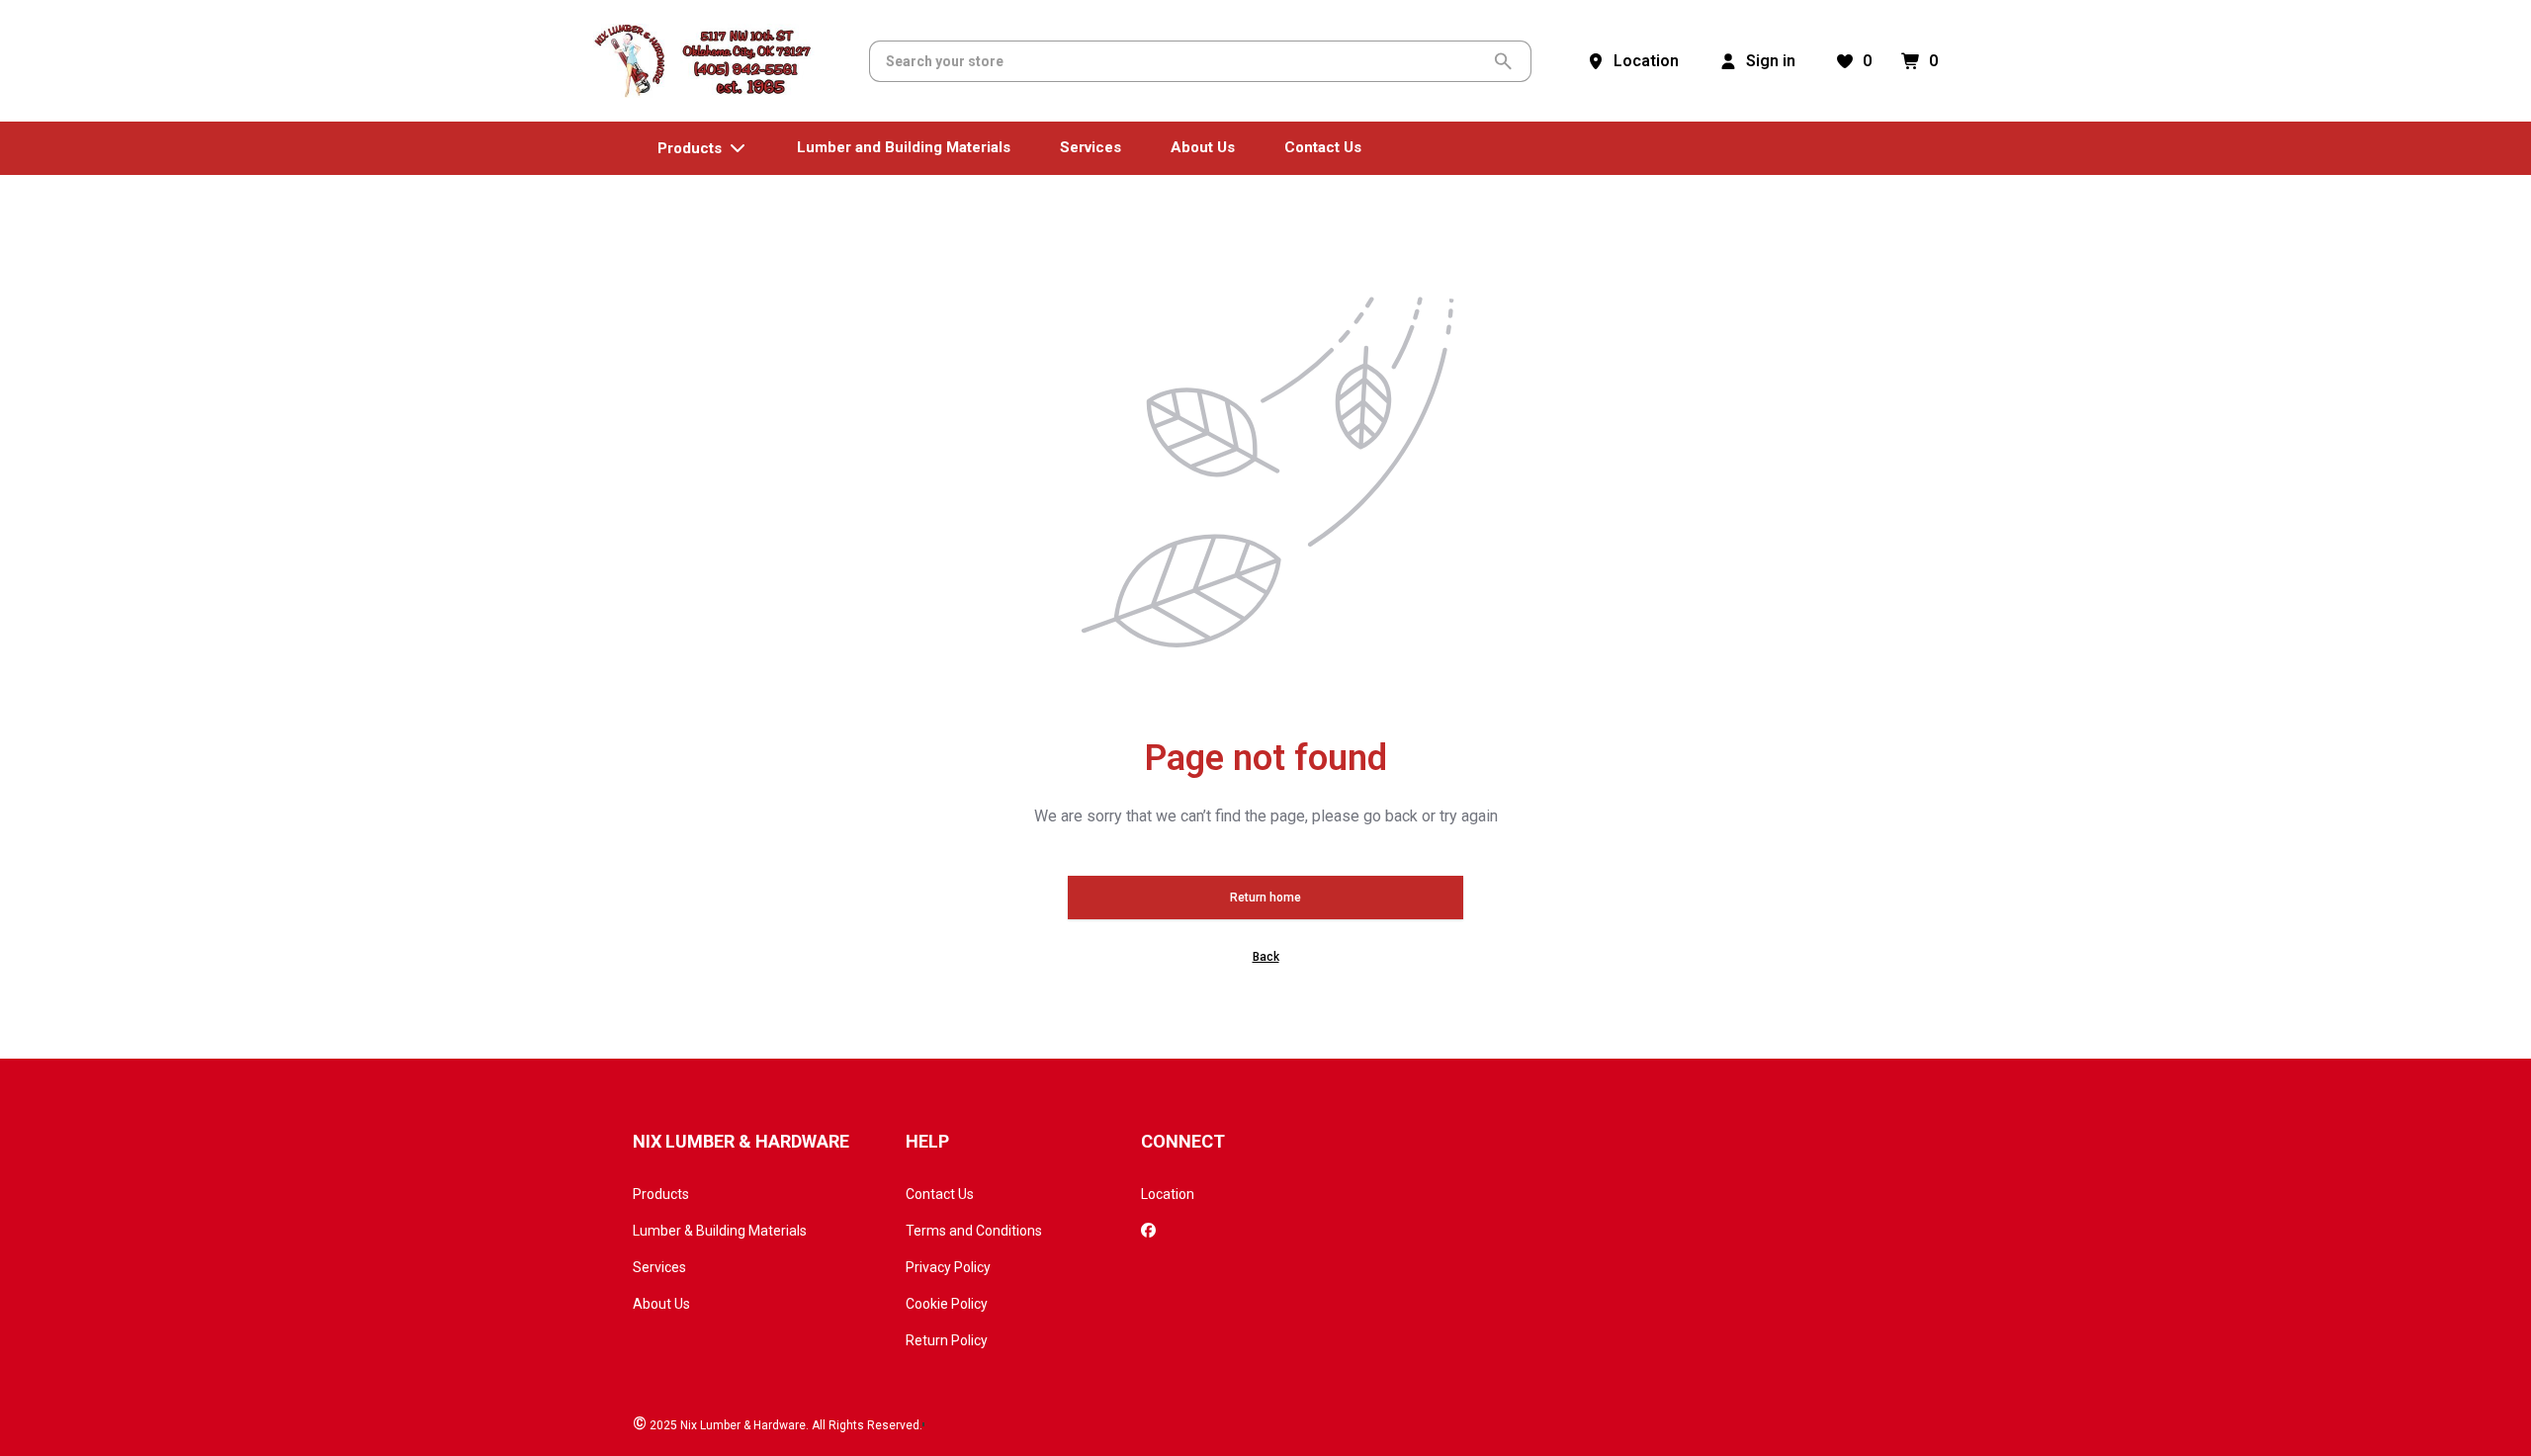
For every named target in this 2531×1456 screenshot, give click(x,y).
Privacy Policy (948, 1267)
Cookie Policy (947, 1304)
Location (1168, 1194)
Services (659, 1267)
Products (661, 1194)
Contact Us (940, 1194)
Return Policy (947, 1340)
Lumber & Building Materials (720, 1231)
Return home (1265, 898)
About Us (661, 1304)
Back (1266, 957)
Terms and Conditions (974, 1231)
